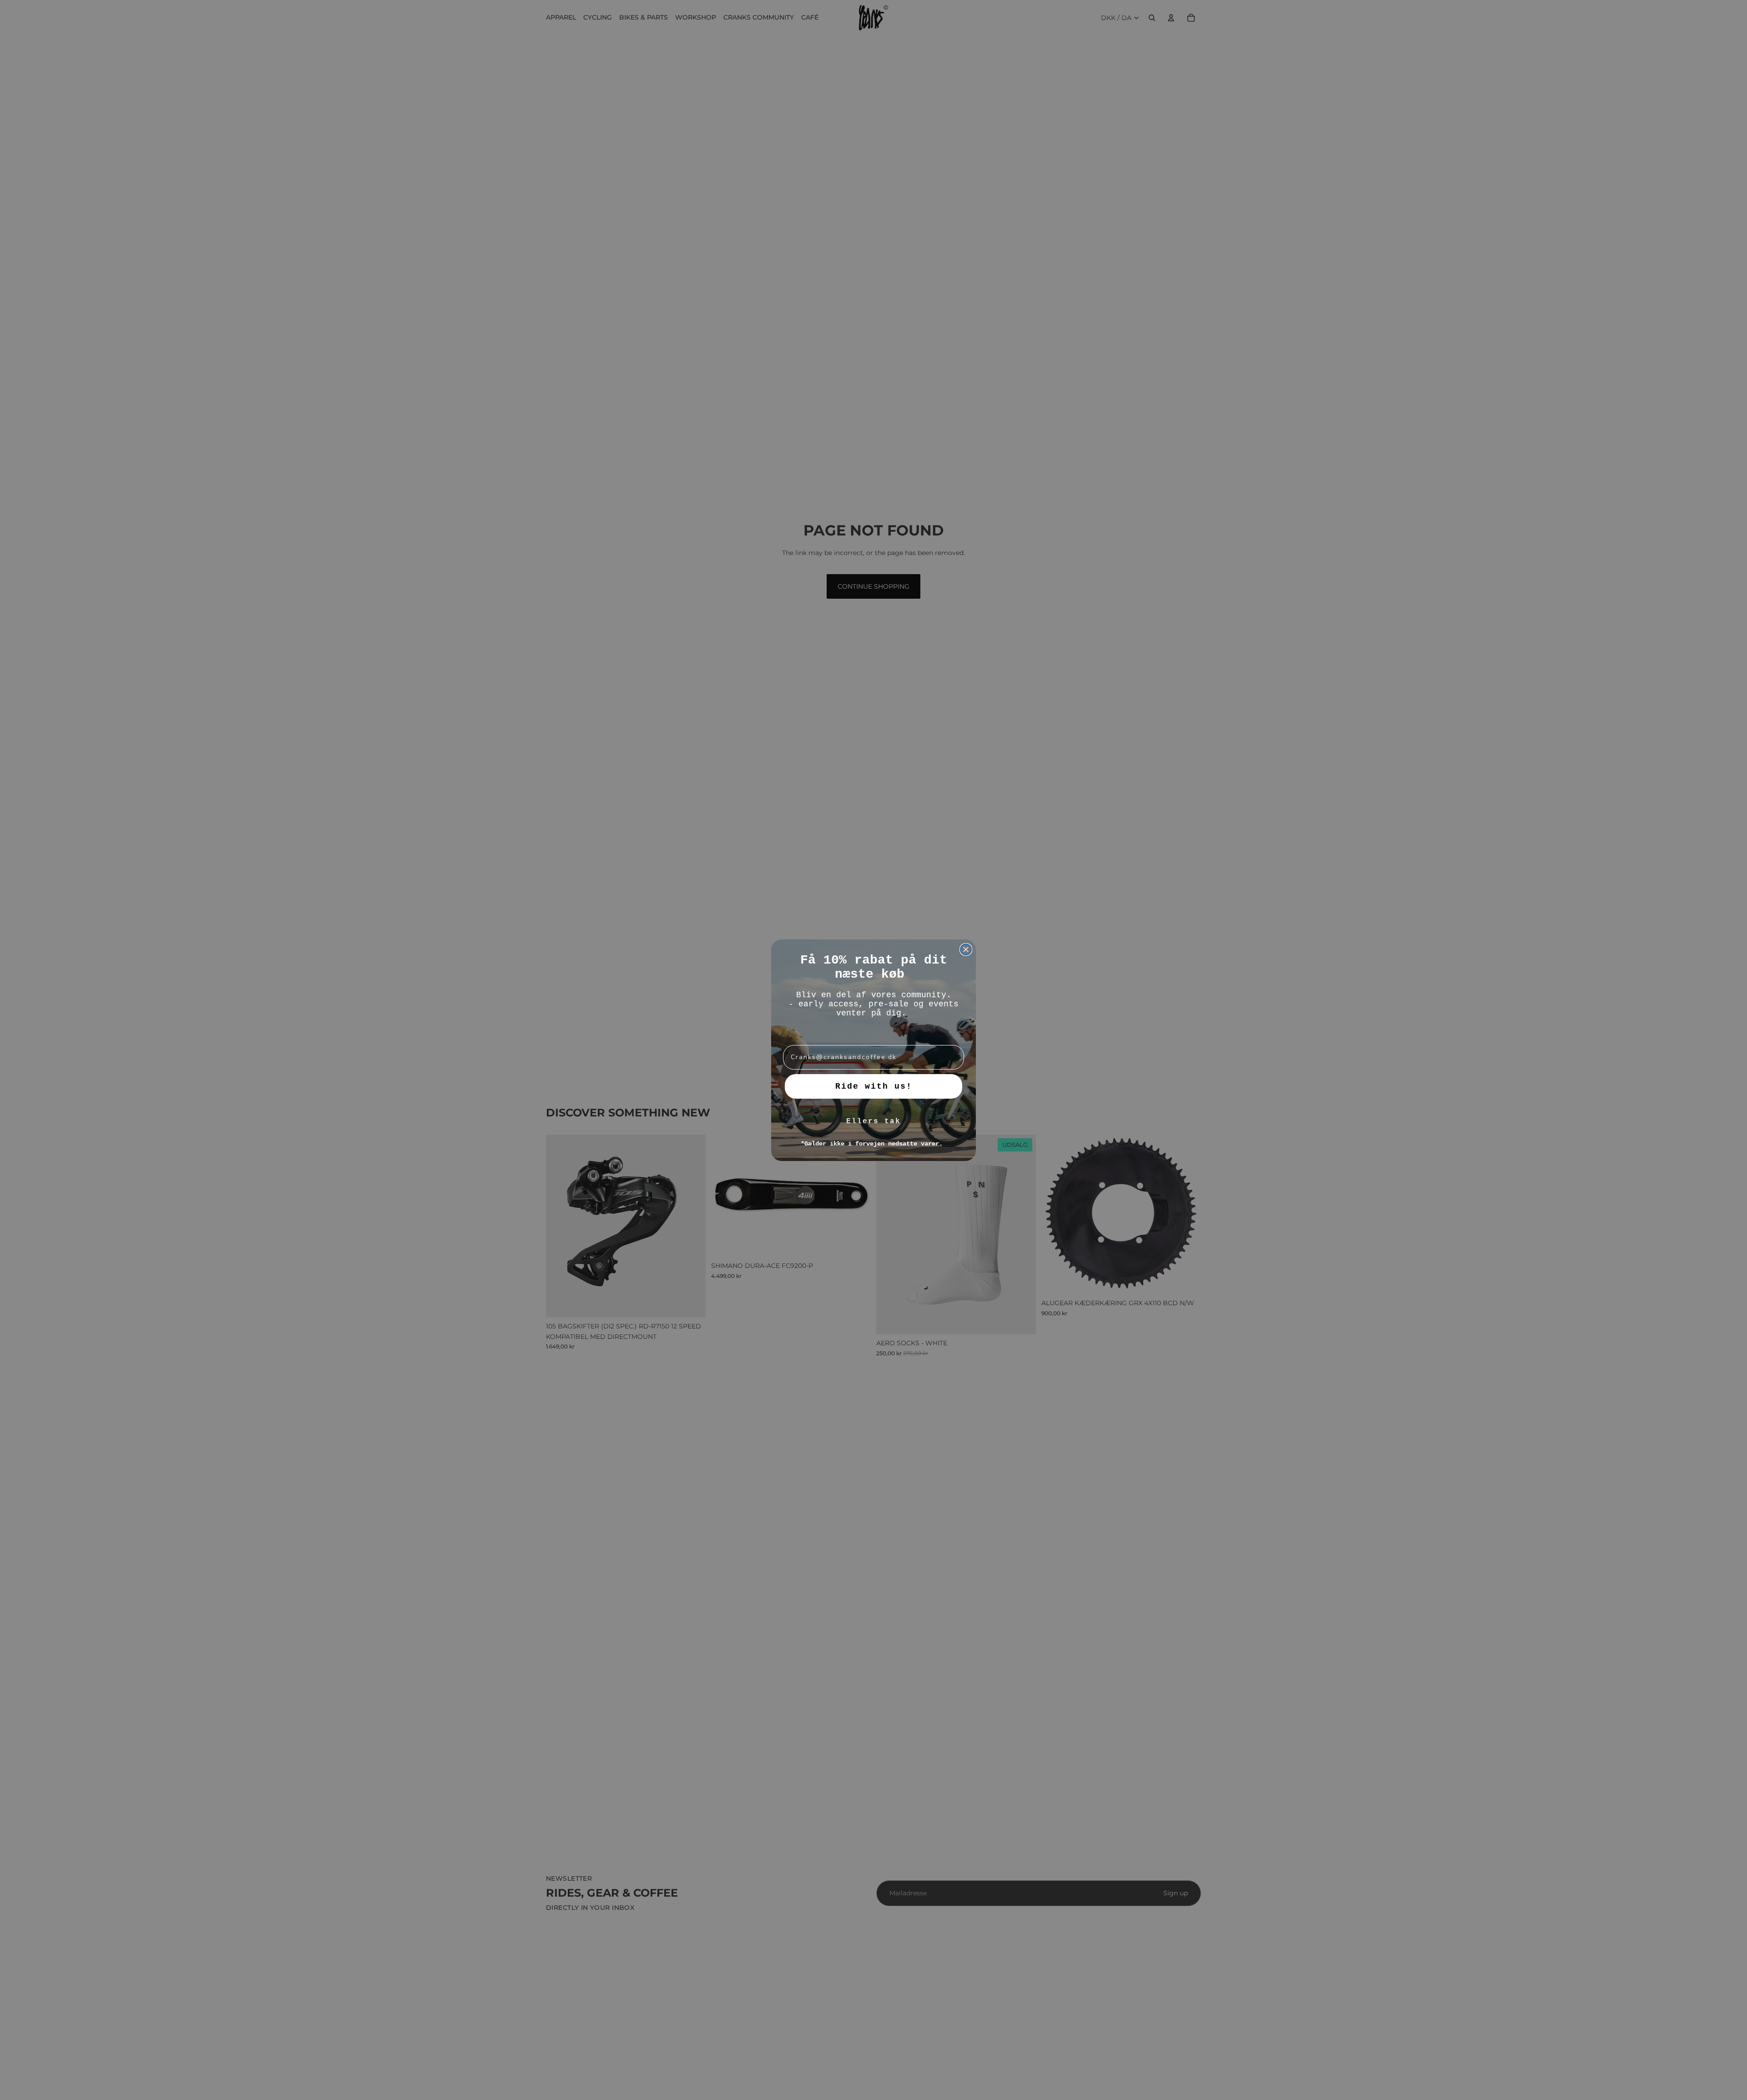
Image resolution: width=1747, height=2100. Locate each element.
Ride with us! (874, 1086)
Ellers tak (873, 1121)
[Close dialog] (966, 949)
